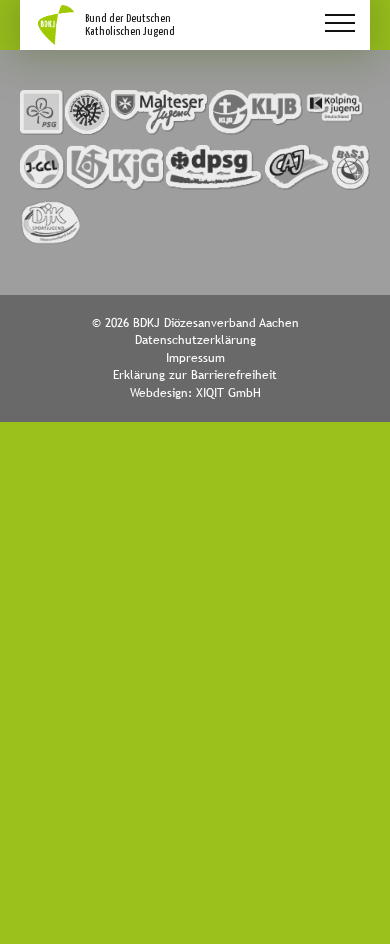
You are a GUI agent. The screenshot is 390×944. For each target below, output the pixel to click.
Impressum (195, 358)
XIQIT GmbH (228, 393)
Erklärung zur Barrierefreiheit (195, 375)
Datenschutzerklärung (195, 340)
